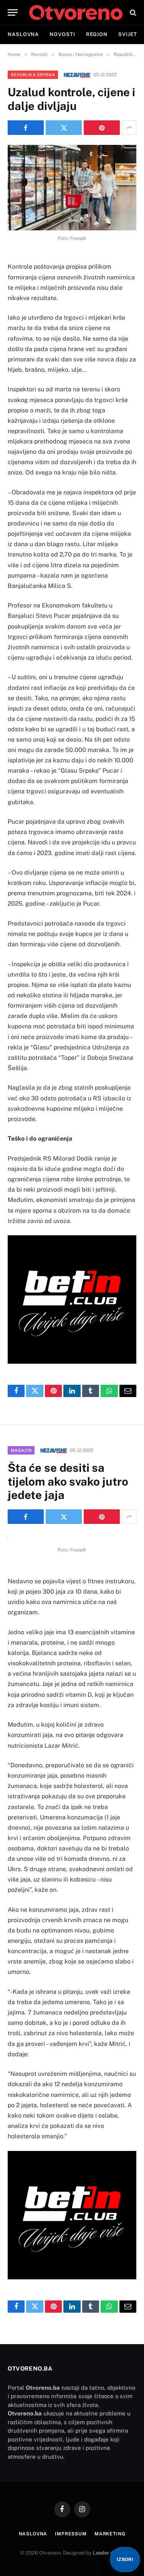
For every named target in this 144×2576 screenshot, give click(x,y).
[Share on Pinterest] (102, 128)
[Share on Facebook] (26, 128)
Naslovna (23, 34)
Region (97, 34)
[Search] (132, 12)
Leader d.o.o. (108, 2553)
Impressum (71, 2534)
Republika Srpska (33, 75)
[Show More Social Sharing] (129, 128)
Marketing (110, 2534)
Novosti (62, 34)
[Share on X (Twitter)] (64, 128)
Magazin (21, 1450)
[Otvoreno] (76, 12)
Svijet (127, 34)
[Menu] (13, 12)
